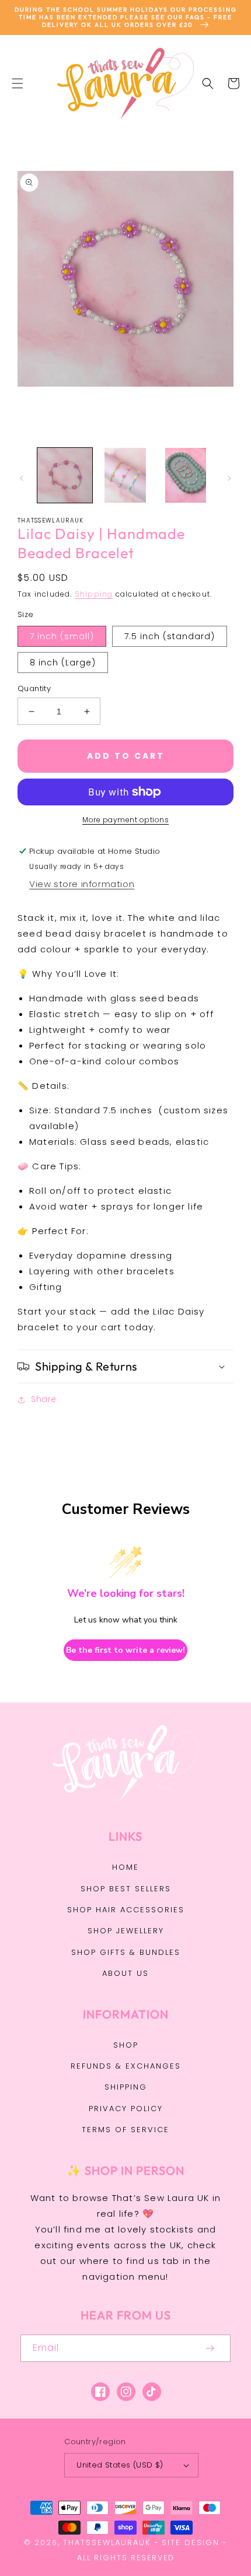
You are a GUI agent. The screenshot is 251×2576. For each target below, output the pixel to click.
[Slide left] (22, 478)
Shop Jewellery (126, 1931)
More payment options (125, 820)
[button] (18, 83)
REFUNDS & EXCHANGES (126, 2066)
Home (125, 1867)
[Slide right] (229, 478)
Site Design (191, 2542)
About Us (125, 1973)
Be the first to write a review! (125, 1650)
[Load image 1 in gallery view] (65, 475)
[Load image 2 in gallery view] (125, 475)
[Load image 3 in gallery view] (186, 475)
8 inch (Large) (63, 663)
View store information (82, 884)
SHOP (126, 2045)
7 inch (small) (62, 636)
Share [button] (44, 1399)
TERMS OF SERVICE (125, 2130)
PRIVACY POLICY (126, 2109)
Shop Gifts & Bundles (126, 1952)
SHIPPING (126, 2087)
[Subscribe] (210, 2348)
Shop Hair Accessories (126, 1910)
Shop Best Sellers (126, 1889)
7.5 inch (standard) (170, 636)
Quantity (34, 688)
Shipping (94, 594)
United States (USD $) (120, 2465)
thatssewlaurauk (107, 2542)
